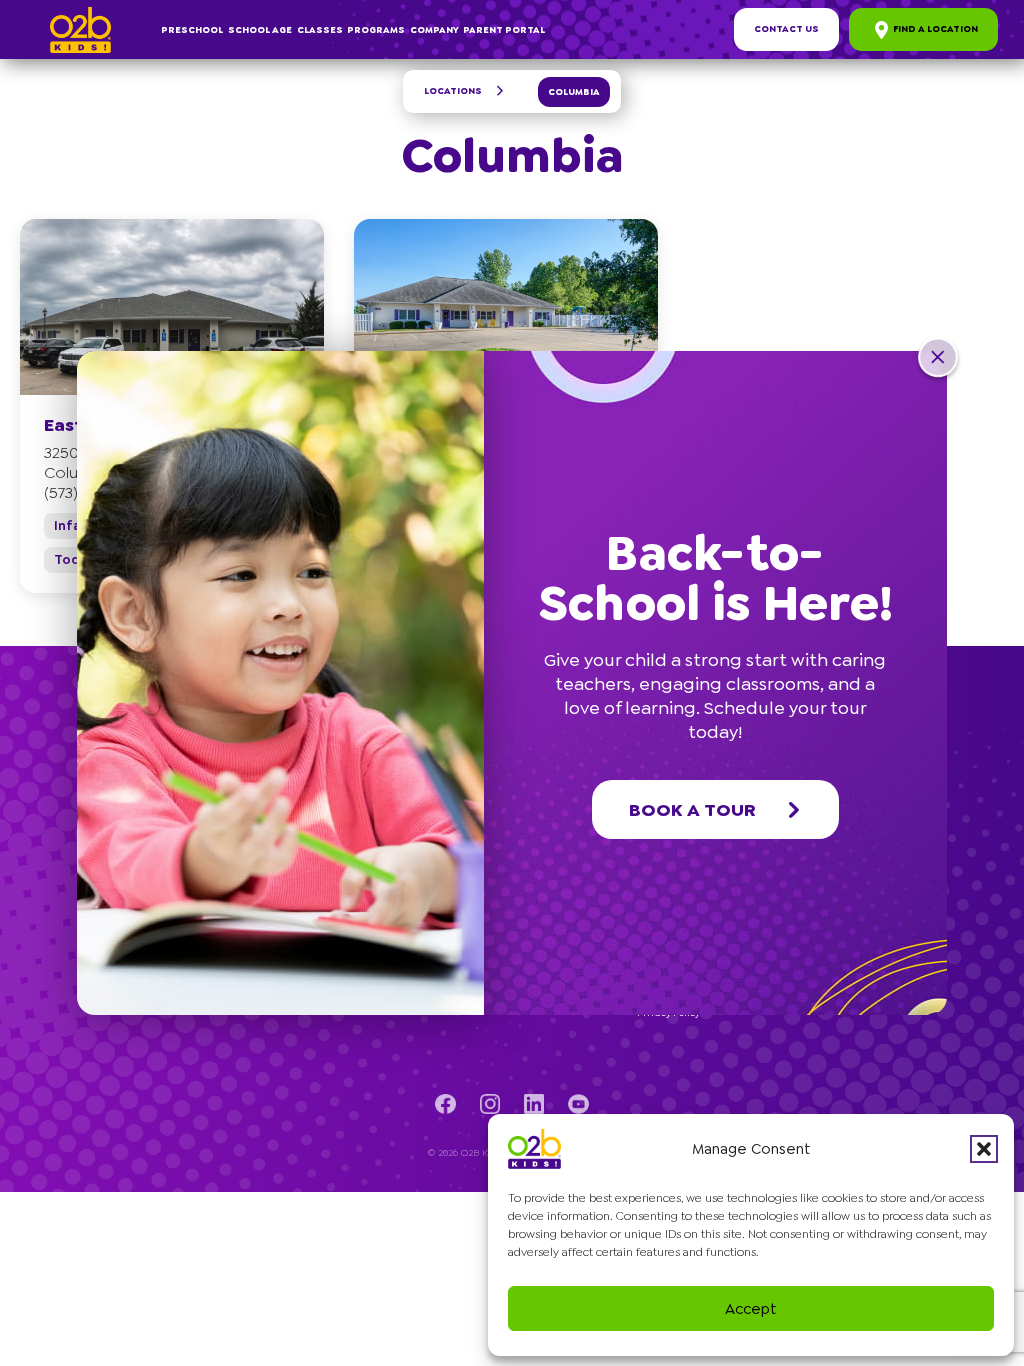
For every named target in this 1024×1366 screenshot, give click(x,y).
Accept (751, 1309)
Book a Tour (692, 810)
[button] (984, 1149)
